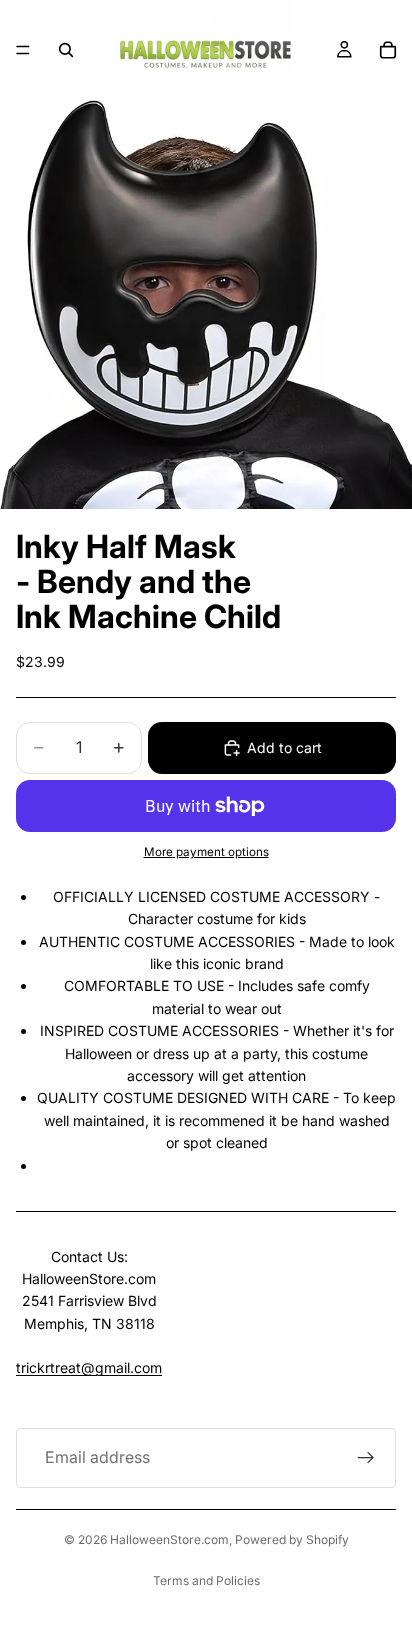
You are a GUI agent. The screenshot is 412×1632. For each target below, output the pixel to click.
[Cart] (388, 50)
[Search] (66, 50)
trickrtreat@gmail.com (89, 1367)
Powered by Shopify (292, 1539)
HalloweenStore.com (169, 1539)
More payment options (206, 852)
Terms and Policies (206, 1580)
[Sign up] (366, 1458)
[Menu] (23, 50)
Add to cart (284, 747)
